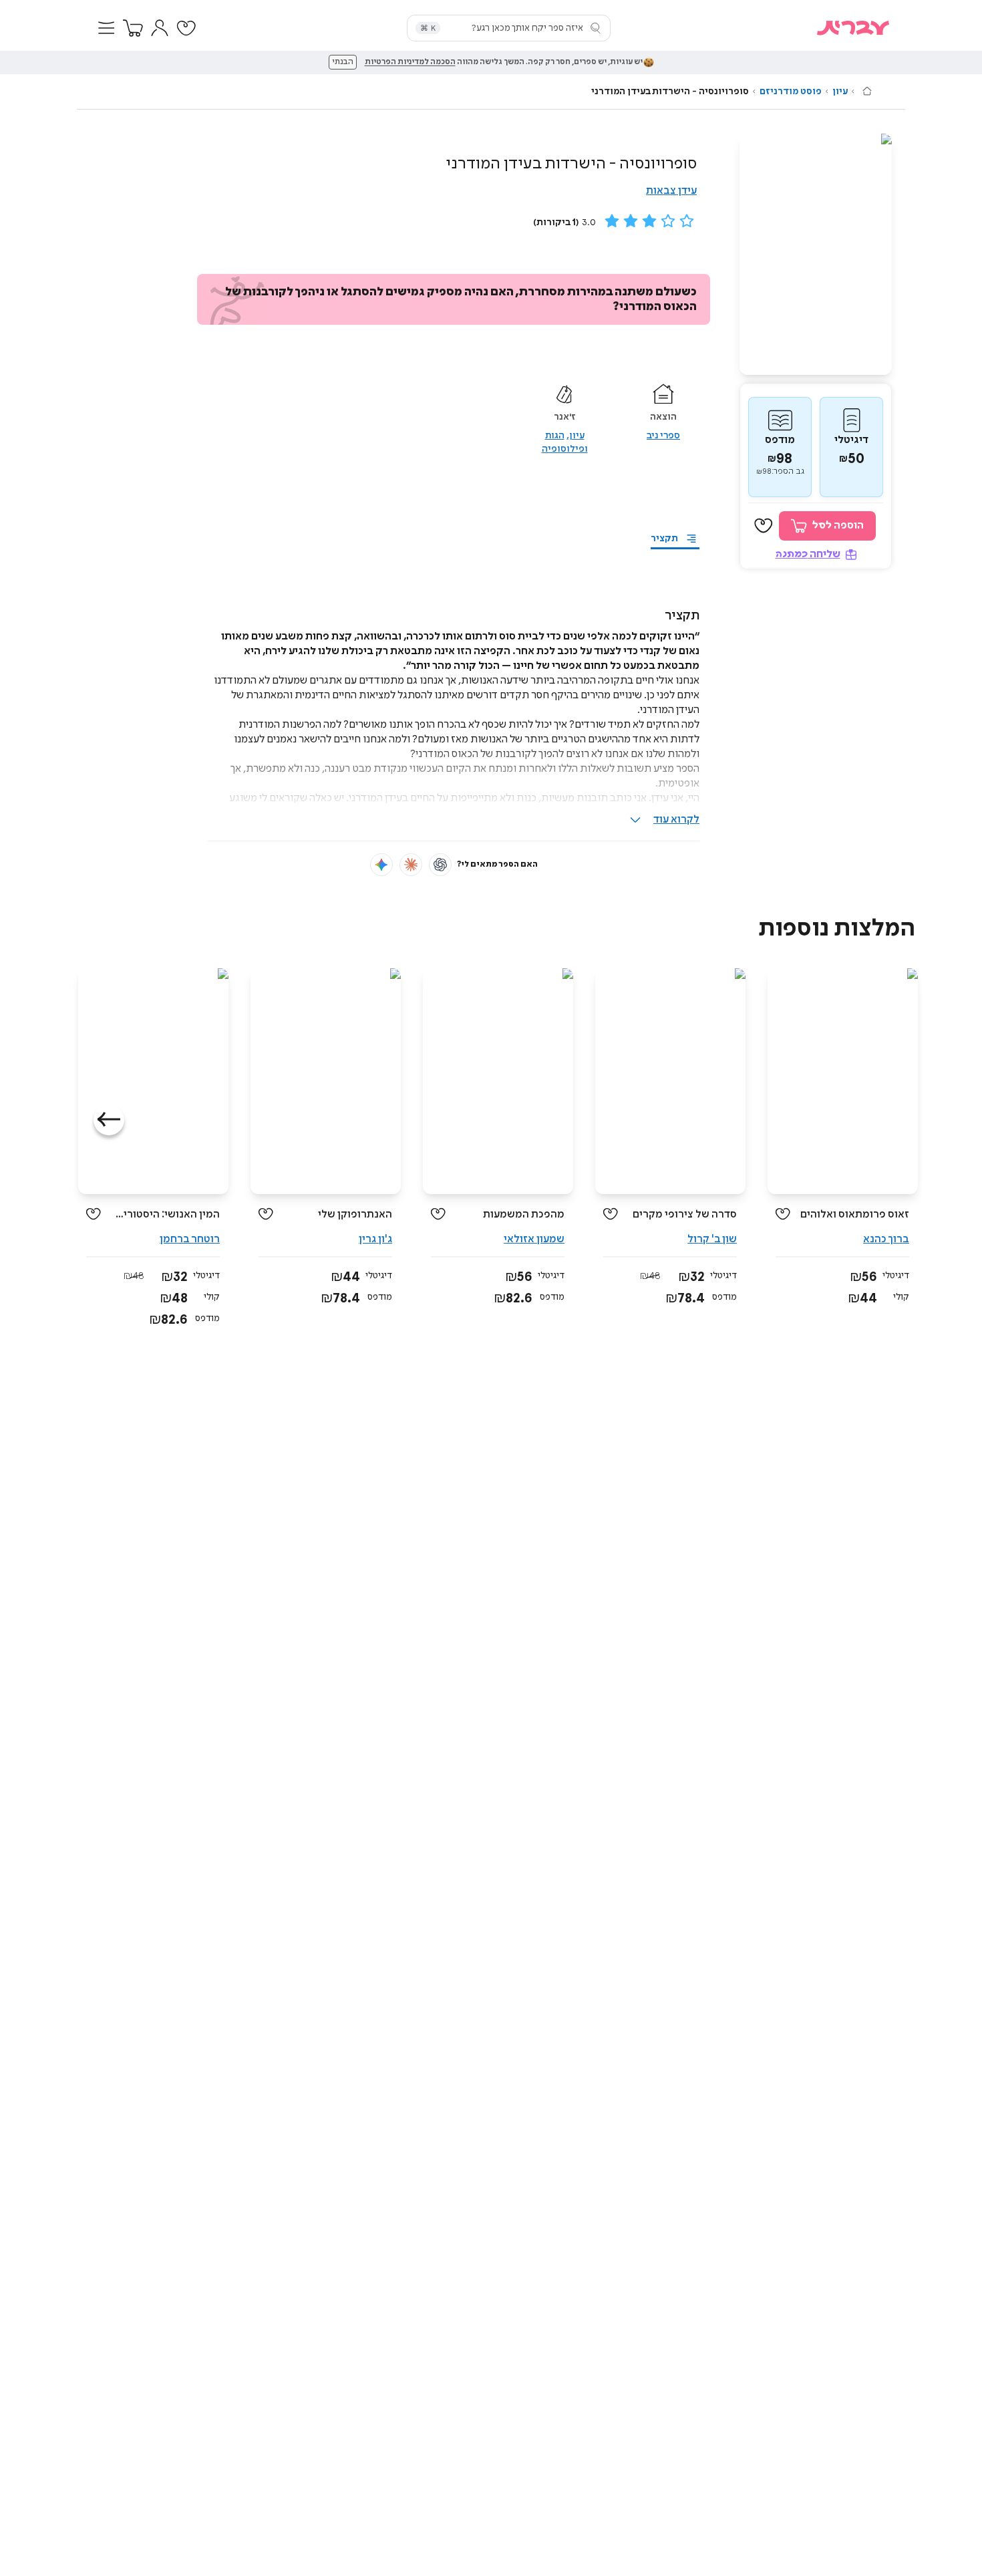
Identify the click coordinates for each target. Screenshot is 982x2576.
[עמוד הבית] (867, 91)
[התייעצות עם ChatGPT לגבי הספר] (440, 865)
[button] (106, 28)
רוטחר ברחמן (190, 1239)
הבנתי (343, 62)
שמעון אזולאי (534, 1239)
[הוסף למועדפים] (764, 526)
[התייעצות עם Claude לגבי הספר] (411, 865)
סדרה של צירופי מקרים (685, 1214)
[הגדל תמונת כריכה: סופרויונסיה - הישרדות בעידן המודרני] (816, 254)
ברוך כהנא (886, 1239)
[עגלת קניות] (133, 28)
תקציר (664, 539)
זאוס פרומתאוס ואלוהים (855, 1214)
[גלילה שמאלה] (109, 1120)
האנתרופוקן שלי (355, 1214)
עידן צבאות (671, 191)
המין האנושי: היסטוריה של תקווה (165, 1214)
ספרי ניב (663, 436)
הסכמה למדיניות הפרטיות (410, 62)
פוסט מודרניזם (791, 92)
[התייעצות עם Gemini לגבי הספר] (381, 865)
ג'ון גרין (375, 1239)
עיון (840, 92)
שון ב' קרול (712, 1239)
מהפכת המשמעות (524, 1214)
